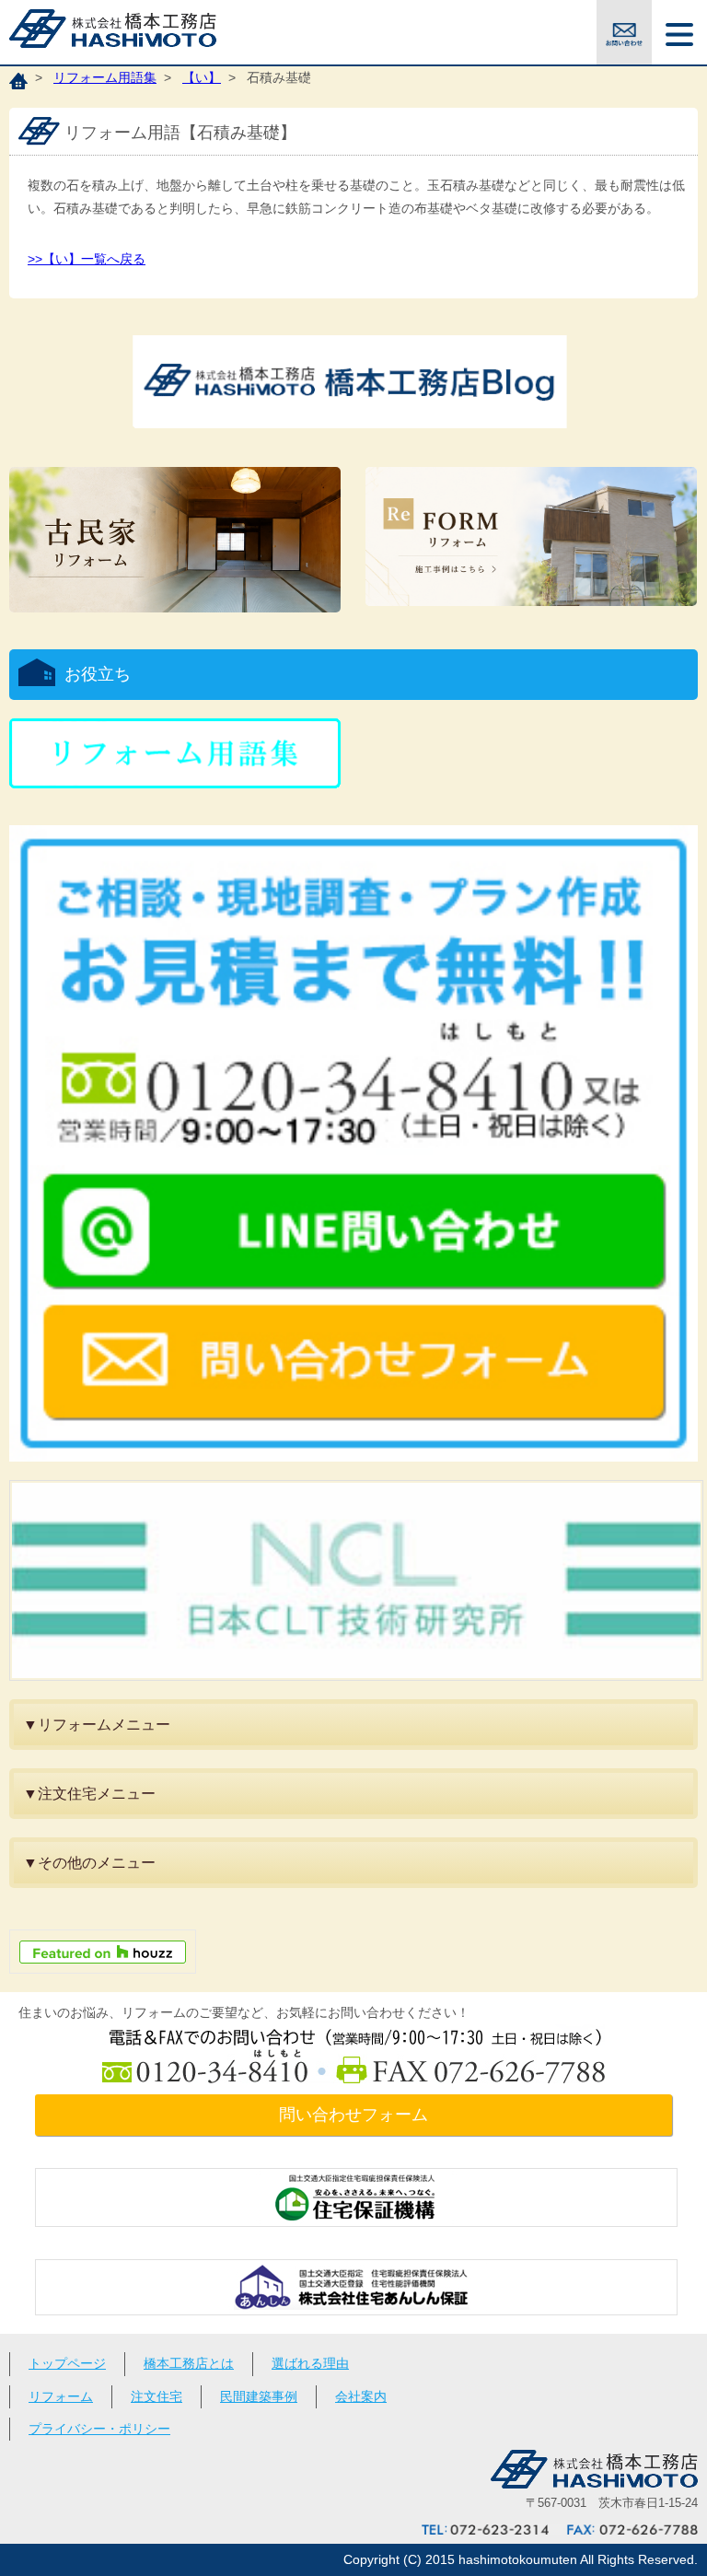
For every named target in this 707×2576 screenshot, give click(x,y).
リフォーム (61, 2396)
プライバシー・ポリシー (99, 2429)
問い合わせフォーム (353, 2115)
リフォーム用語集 (105, 77)
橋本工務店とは (189, 2363)
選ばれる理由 (310, 2363)
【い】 (202, 77)
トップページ (67, 2363)
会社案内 (361, 2396)
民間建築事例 (259, 2396)
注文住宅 (156, 2396)
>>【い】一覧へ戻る (87, 259)
